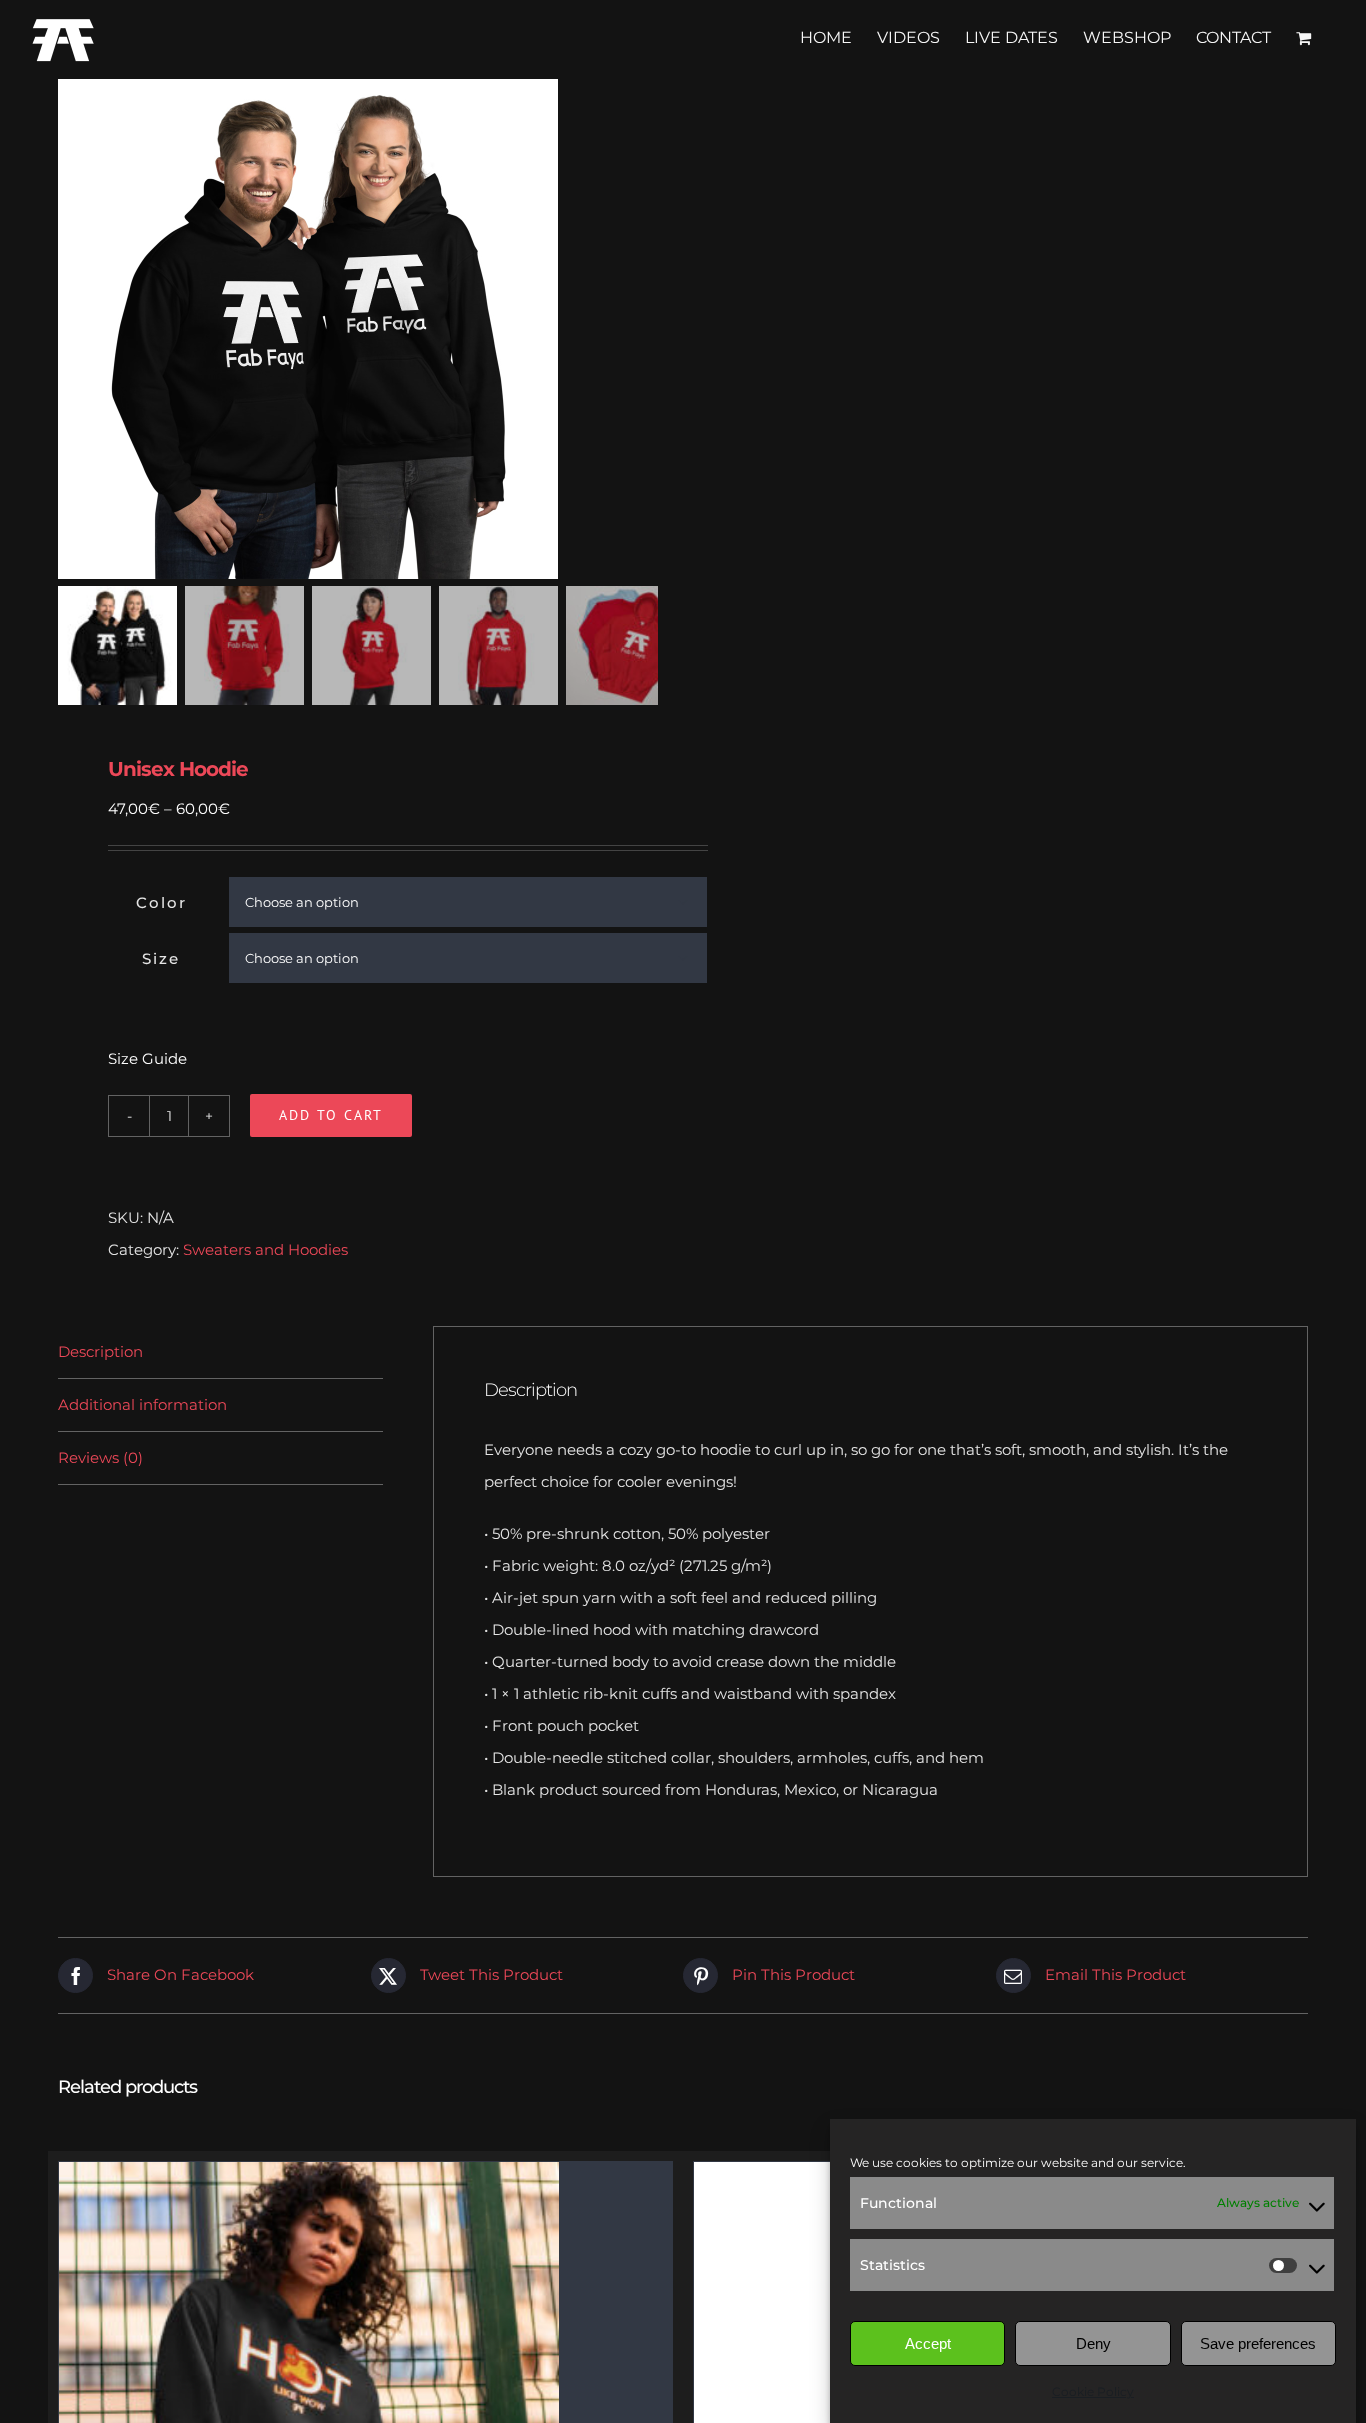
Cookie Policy (1093, 2391)
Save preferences (1258, 2343)
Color (161, 902)
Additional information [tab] (142, 1404)
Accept (928, 2343)
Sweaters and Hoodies (265, 1249)
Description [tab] (100, 1351)
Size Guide (147, 1058)
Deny (1093, 2343)
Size (161, 958)
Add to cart (331, 1115)
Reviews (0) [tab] (100, 1457)
